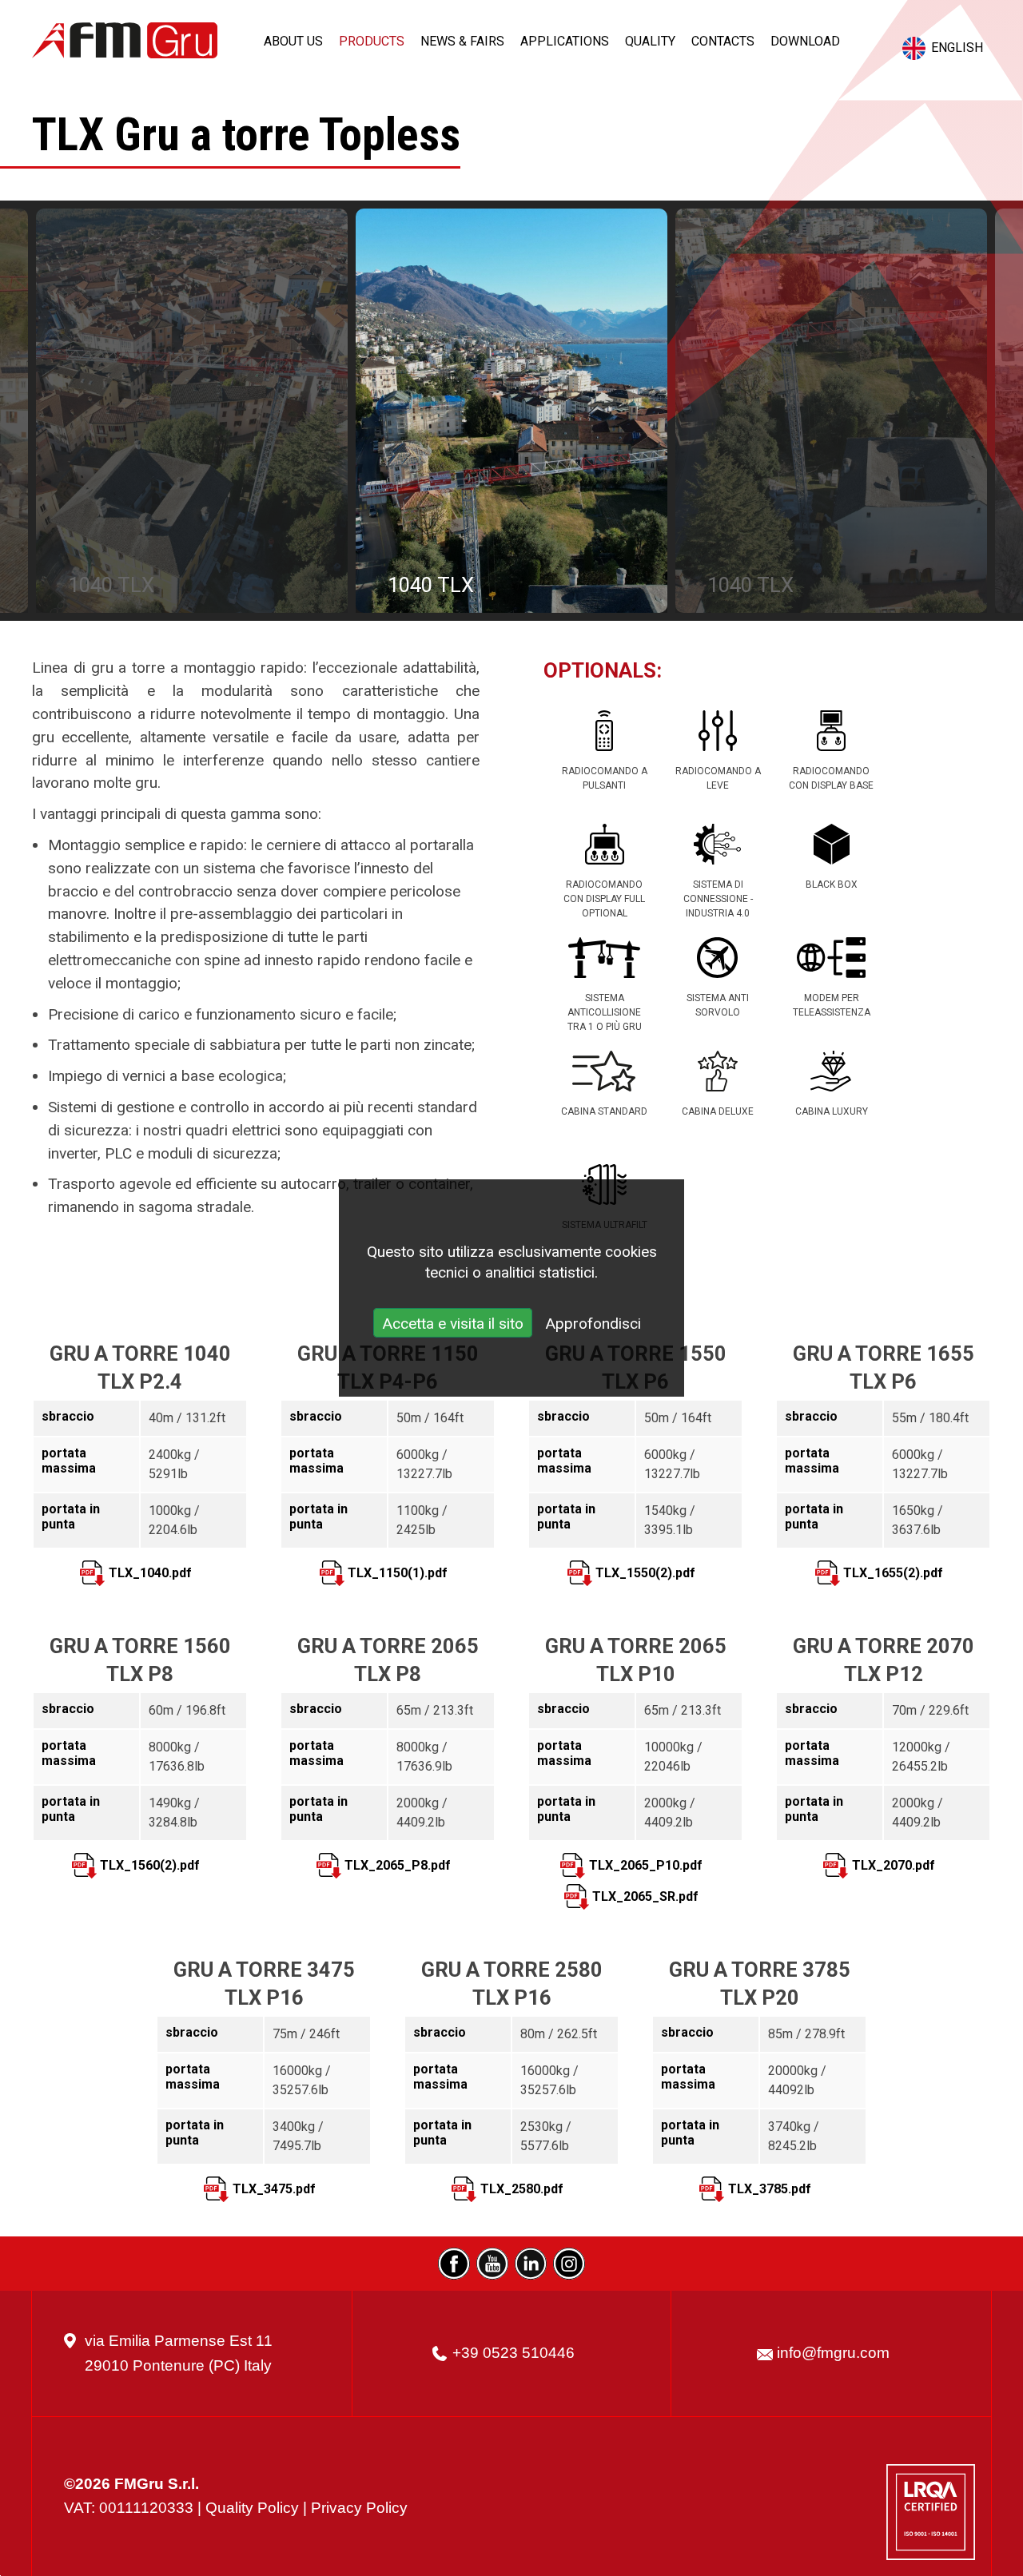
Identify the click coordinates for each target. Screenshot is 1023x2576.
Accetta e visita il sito (453, 1324)
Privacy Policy (359, 2508)
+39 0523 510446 (513, 2353)
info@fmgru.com (833, 2353)
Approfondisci (593, 1324)
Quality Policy (252, 2508)
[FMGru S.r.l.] (125, 40)
